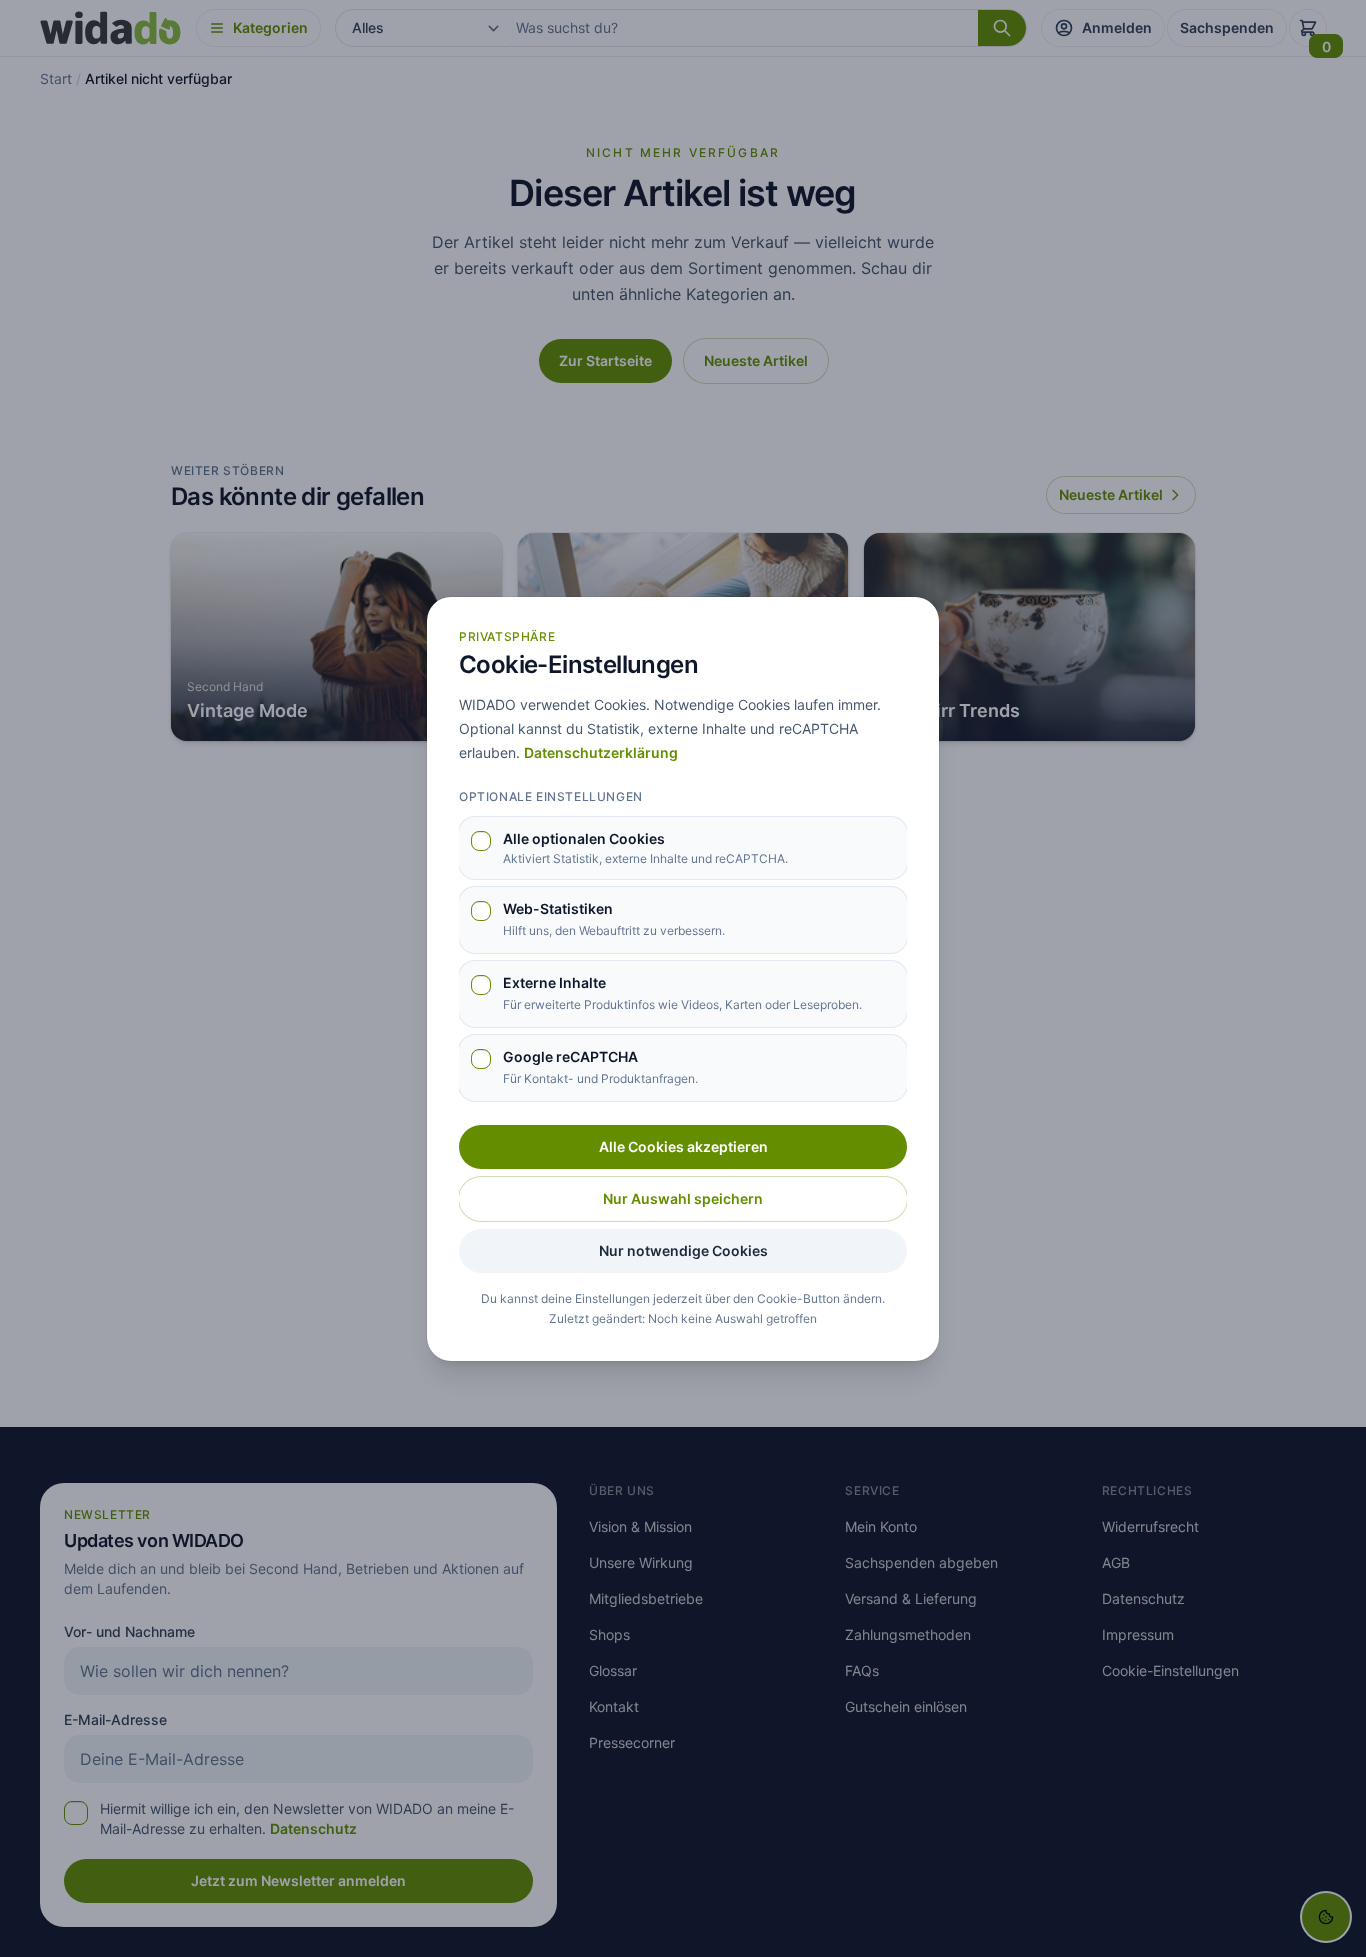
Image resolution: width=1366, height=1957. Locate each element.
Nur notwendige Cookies (683, 1250)
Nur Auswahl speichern (683, 1198)
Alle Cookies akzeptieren (683, 1146)
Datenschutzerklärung (601, 752)
